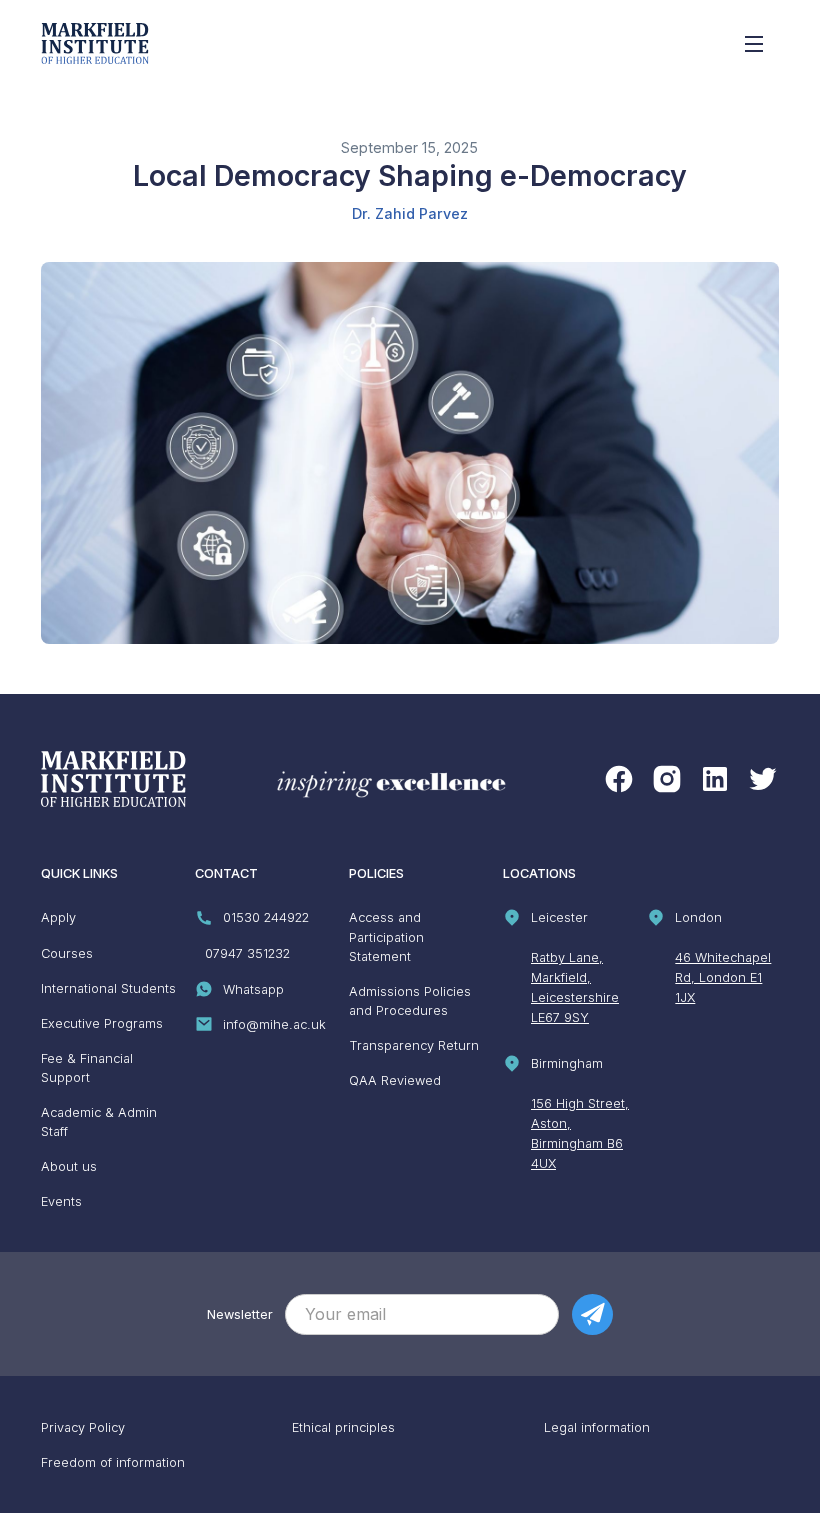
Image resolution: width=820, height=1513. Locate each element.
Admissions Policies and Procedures (410, 1001)
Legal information (597, 1427)
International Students (108, 988)
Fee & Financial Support (87, 1068)
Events (61, 1201)
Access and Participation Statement (386, 936)
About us (69, 1166)
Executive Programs (102, 1023)
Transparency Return (414, 1045)
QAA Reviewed (395, 1080)
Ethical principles (343, 1427)
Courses (67, 953)
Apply (58, 917)
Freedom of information (113, 1462)
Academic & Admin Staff (99, 1122)
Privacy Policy (83, 1427)
